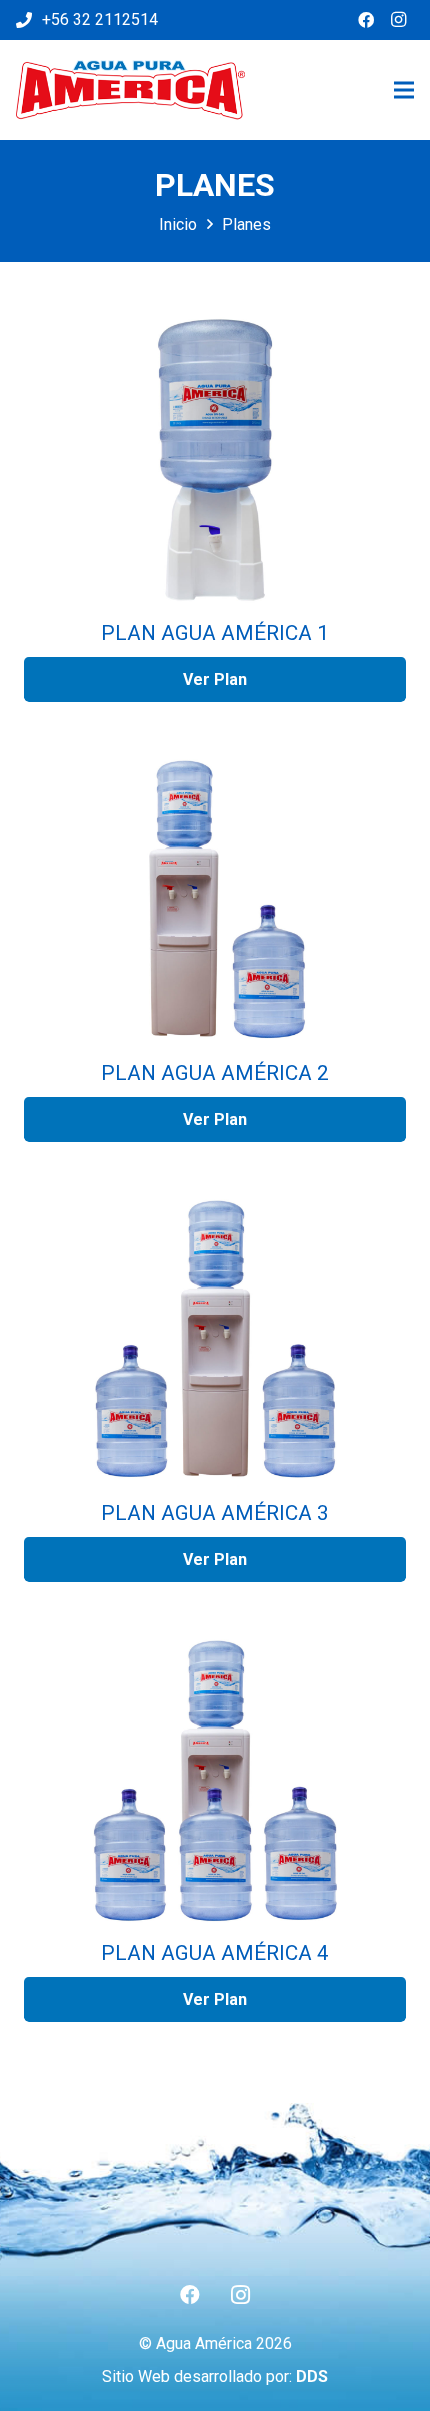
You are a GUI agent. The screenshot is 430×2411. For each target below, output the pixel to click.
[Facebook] (366, 20)
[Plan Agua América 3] (215, 1340)
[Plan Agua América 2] (215, 900)
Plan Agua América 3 (215, 1513)
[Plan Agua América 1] (215, 460)
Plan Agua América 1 (215, 633)
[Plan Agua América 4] (215, 1780)
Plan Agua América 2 (215, 1073)
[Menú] (404, 90)
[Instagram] (398, 20)
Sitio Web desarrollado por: (215, 2376)
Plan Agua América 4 (215, 1953)
